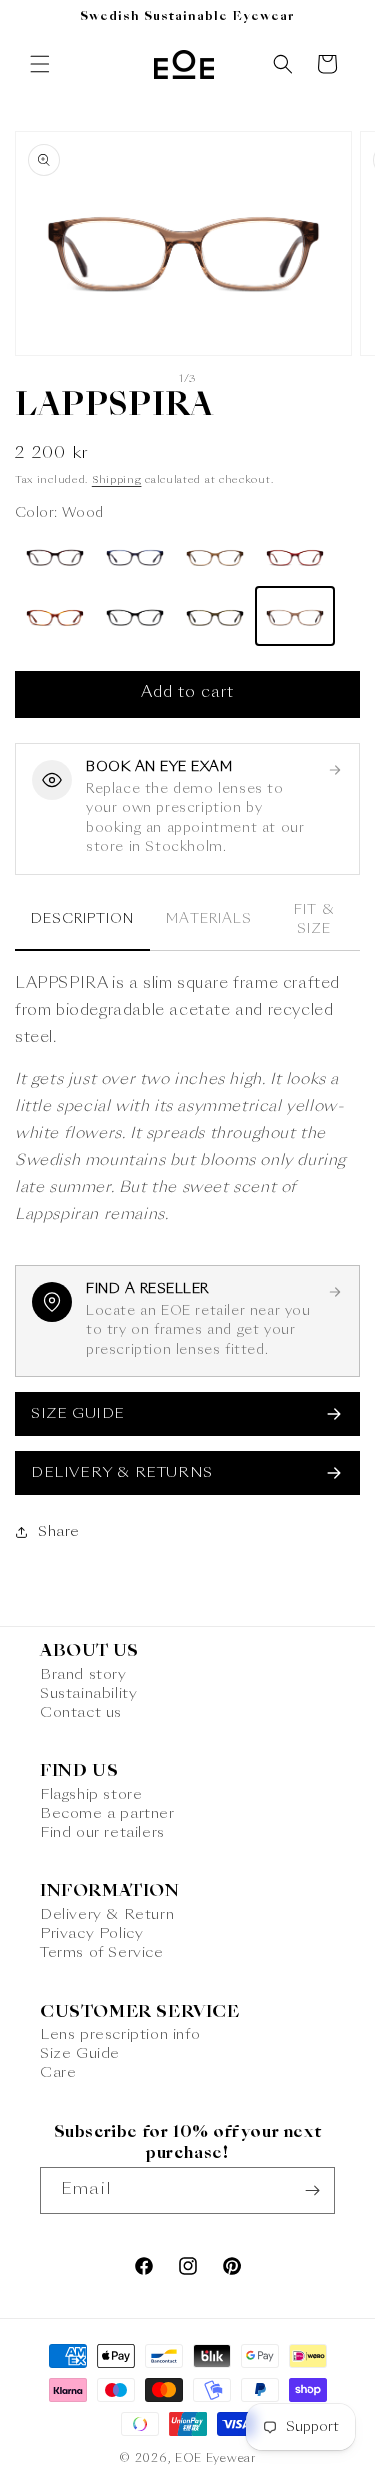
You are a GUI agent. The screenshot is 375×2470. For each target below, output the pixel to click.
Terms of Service (102, 1953)
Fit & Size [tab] (314, 920)
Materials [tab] (208, 919)
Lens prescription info (120, 2035)
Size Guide (80, 2054)
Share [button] (59, 1532)
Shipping (117, 480)
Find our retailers (102, 1833)
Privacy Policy (91, 1934)
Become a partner (107, 1814)
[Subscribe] (312, 2190)
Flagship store (91, 1795)
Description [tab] (82, 919)
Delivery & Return (107, 1915)
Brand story (83, 1675)
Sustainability (88, 1694)
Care (58, 2073)
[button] (40, 64)
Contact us (81, 1713)
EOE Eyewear (215, 2459)
